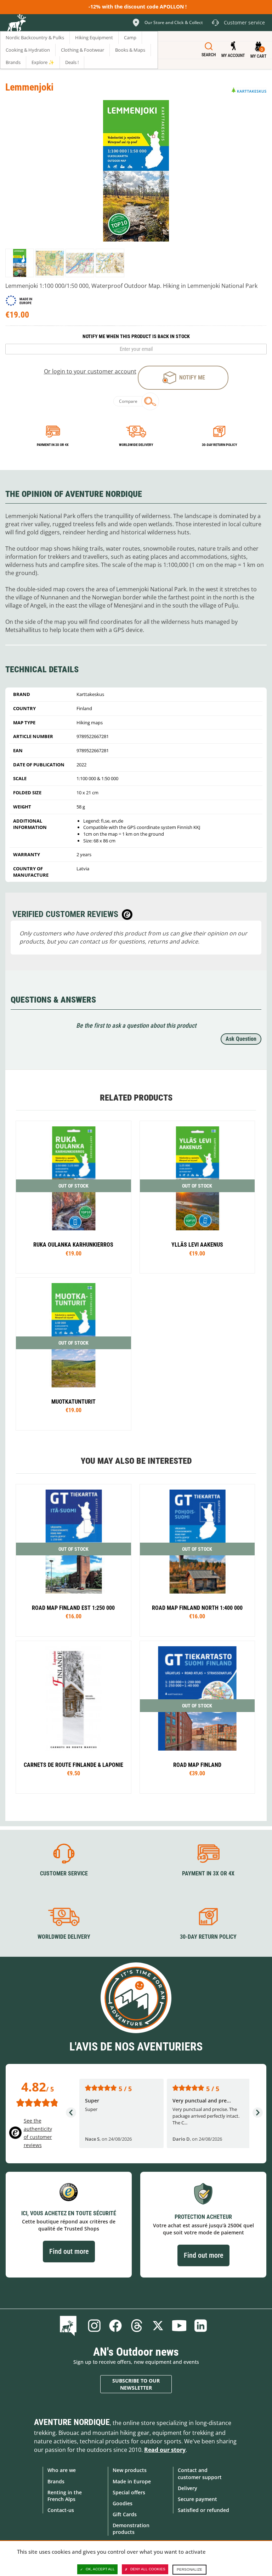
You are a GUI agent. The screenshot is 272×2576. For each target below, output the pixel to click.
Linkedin (200, 2326)
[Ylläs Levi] (197, 1197)
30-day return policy (219, 445)
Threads (137, 2326)
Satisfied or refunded (203, 2510)
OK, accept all (100, 2569)
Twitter (158, 2326)
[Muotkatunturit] (73, 1354)
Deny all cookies (148, 2569)
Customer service (64, 1873)
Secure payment (197, 2499)
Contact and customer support (200, 2473)
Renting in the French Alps (65, 2496)
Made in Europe (132, 2481)
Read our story (165, 2450)
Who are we (62, 2470)
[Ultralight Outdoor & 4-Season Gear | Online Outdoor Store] (16, 24)
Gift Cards (125, 2514)
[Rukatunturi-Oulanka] (73, 1197)
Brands (56, 2481)
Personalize (189, 2569)
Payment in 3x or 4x (53, 445)
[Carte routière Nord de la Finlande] (197, 1560)
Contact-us (61, 2510)
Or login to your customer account (90, 371)
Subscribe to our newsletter (136, 2384)
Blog (70, 2326)
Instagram (94, 2326)
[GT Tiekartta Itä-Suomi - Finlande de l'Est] (73, 1560)
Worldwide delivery (136, 445)
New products (130, 2470)
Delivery (188, 2488)
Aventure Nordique (72, 2422)
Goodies (123, 2503)
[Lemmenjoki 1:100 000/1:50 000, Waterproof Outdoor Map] (20, 263)
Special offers (129, 2492)
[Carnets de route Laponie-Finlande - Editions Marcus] (73, 1717)
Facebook (115, 2326)
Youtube (179, 2326)
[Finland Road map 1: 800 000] (197, 1717)
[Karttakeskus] (249, 90)
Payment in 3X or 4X (208, 1873)
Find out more (69, 2251)
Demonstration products (131, 2529)
